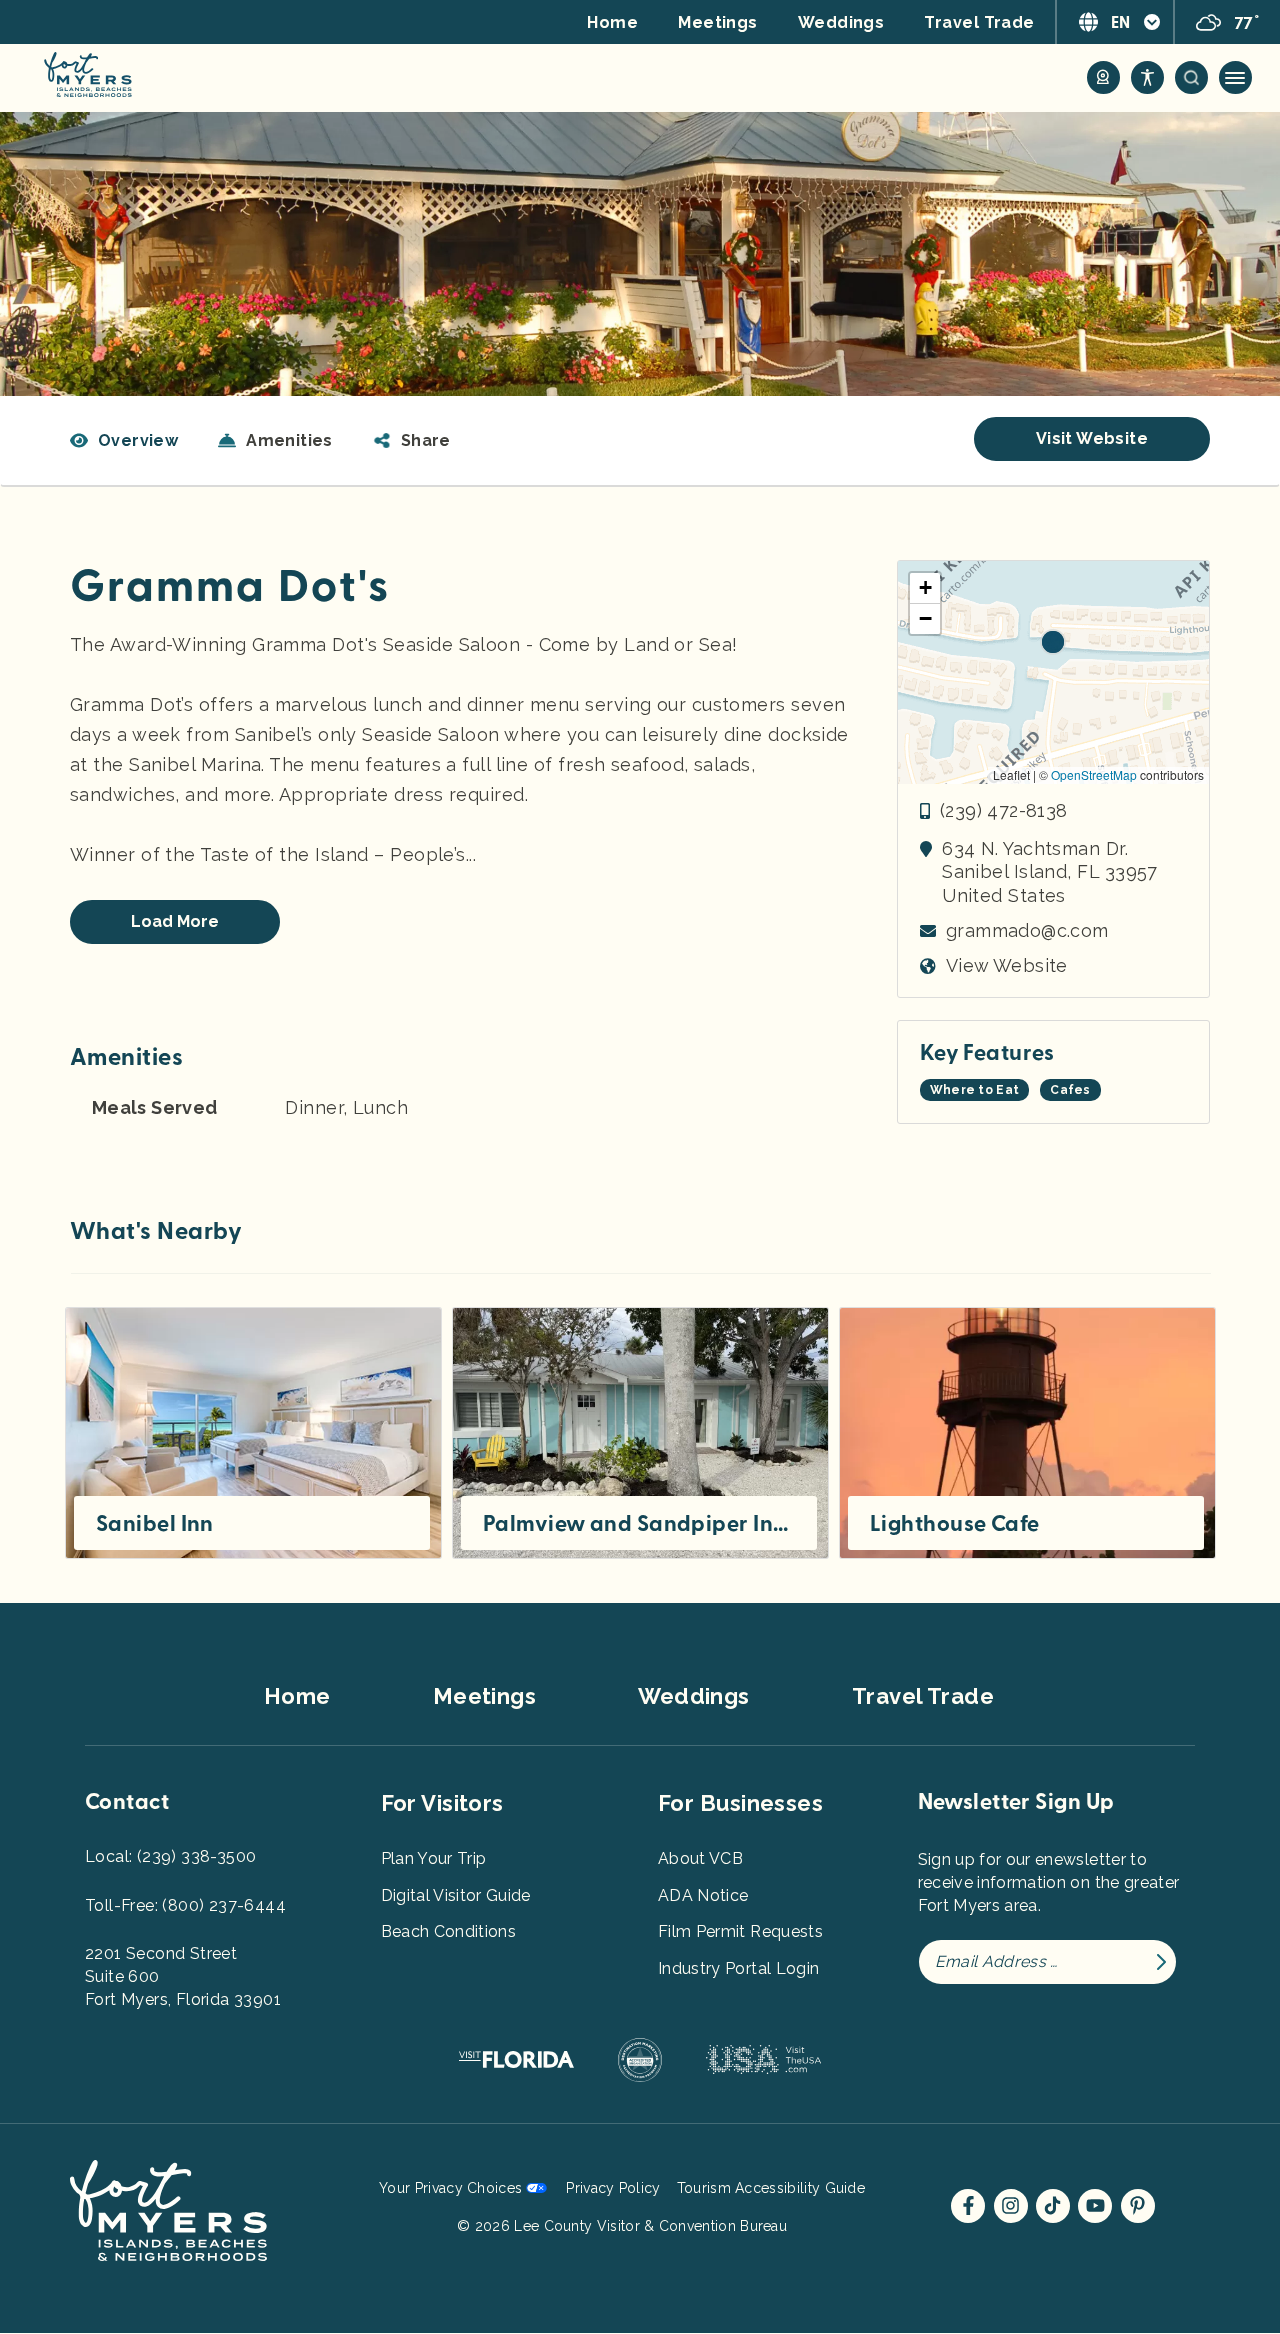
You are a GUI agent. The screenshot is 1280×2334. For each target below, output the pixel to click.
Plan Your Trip (434, 1858)
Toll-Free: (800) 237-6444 (185, 1905)
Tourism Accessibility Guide (771, 2188)
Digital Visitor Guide (456, 1895)
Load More (175, 921)
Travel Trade (979, 22)
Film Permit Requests (740, 1931)
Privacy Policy (613, 2188)
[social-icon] (1103, 77)
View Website (1007, 965)
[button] (412, 441)
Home (612, 22)
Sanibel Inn (155, 1524)
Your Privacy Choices (450, 2188)
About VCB (700, 1858)
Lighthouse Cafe (955, 1524)
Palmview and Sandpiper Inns (639, 1524)
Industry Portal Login (738, 1968)
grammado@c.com (1027, 930)
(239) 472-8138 (1004, 810)
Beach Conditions (449, 1931)
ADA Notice (703, 1895)
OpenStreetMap (1094, 774)
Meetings (718, 22)
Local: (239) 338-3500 (170, 1856)
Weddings (841, 22)
